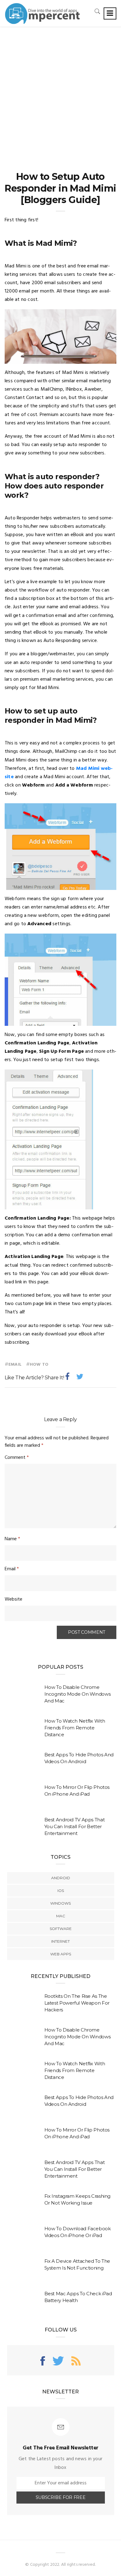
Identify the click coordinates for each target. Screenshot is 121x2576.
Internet (60, 1941)
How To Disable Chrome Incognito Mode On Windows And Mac (78, 1694)
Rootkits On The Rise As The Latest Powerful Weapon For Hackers (77, 2003)
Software (61, 1929)
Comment (17, 1458)
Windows (60, 1903)
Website (13, 1599)
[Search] (97, 11)
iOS (61, 1891)
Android (61, 1878)
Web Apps (61, 1954)
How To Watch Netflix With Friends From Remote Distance (75, 1728)
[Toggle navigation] (110, 13)
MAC (61, 1916)
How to (39, 1365)
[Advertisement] (60, 90)
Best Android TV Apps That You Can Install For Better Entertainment (75, 1826)
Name (12, 1539)
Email (15, 1365)
